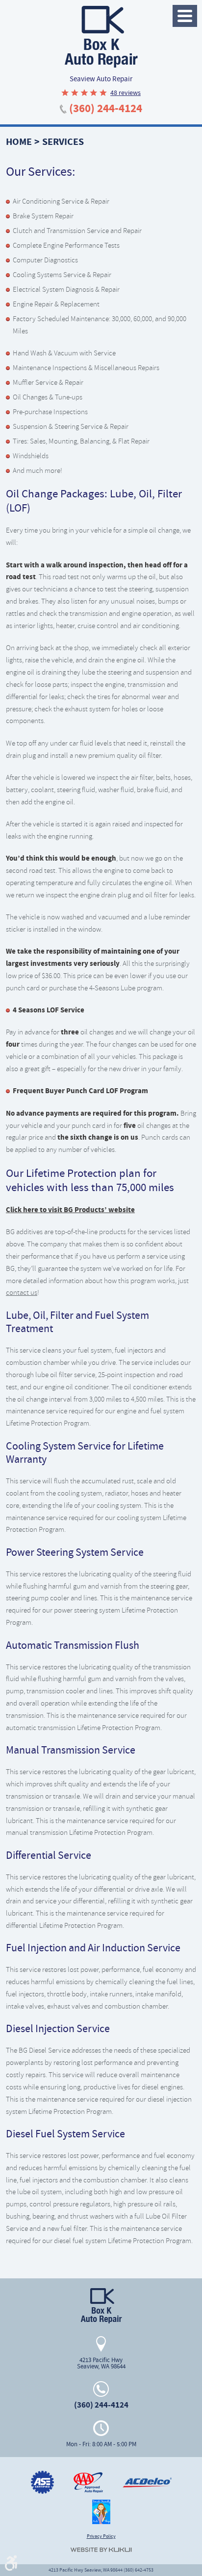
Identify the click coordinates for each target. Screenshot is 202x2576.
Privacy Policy (101, 2536)
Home (19, 142)
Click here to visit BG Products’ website (70, 1210)
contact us (22, 1292)
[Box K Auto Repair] (101, 37)
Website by (101, 2550)
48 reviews (126, 93)
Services (63, 142)
